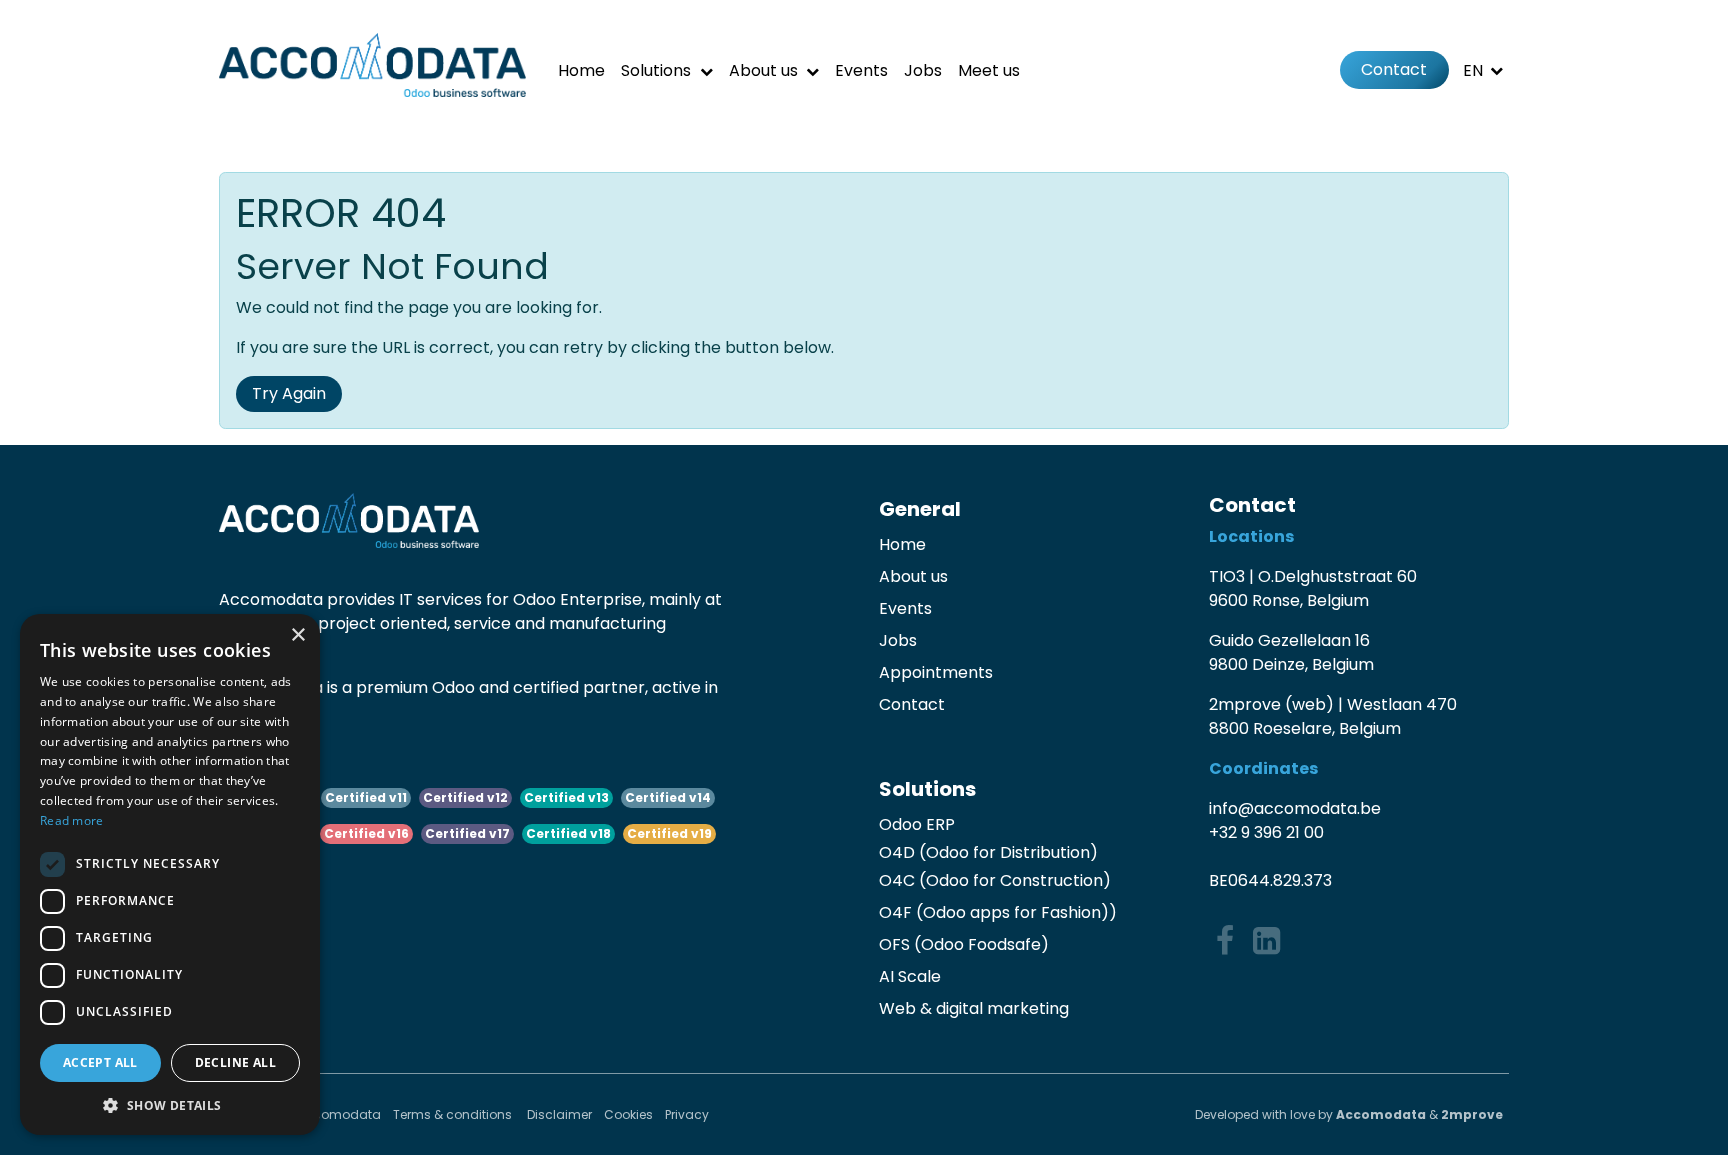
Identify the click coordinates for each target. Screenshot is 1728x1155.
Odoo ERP (917, 824)
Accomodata (1381, 1114)
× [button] (297, 635)
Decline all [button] (235, 1062)
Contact (1394, 69)
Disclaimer (559, 1114)
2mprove (1472, 1114)
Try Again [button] (289, 393)
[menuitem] (581, 70)
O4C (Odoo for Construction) (995, 880)
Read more (72, 820)
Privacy (687, 1114)
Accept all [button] (100, 1062)
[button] (170, 1105)
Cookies (628, 1114)
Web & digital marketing (974, 1008)
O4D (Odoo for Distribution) (988, 852)
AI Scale (910, 976)
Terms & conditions (454, 1114)
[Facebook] (1225, 941)
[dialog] (170, 874)
